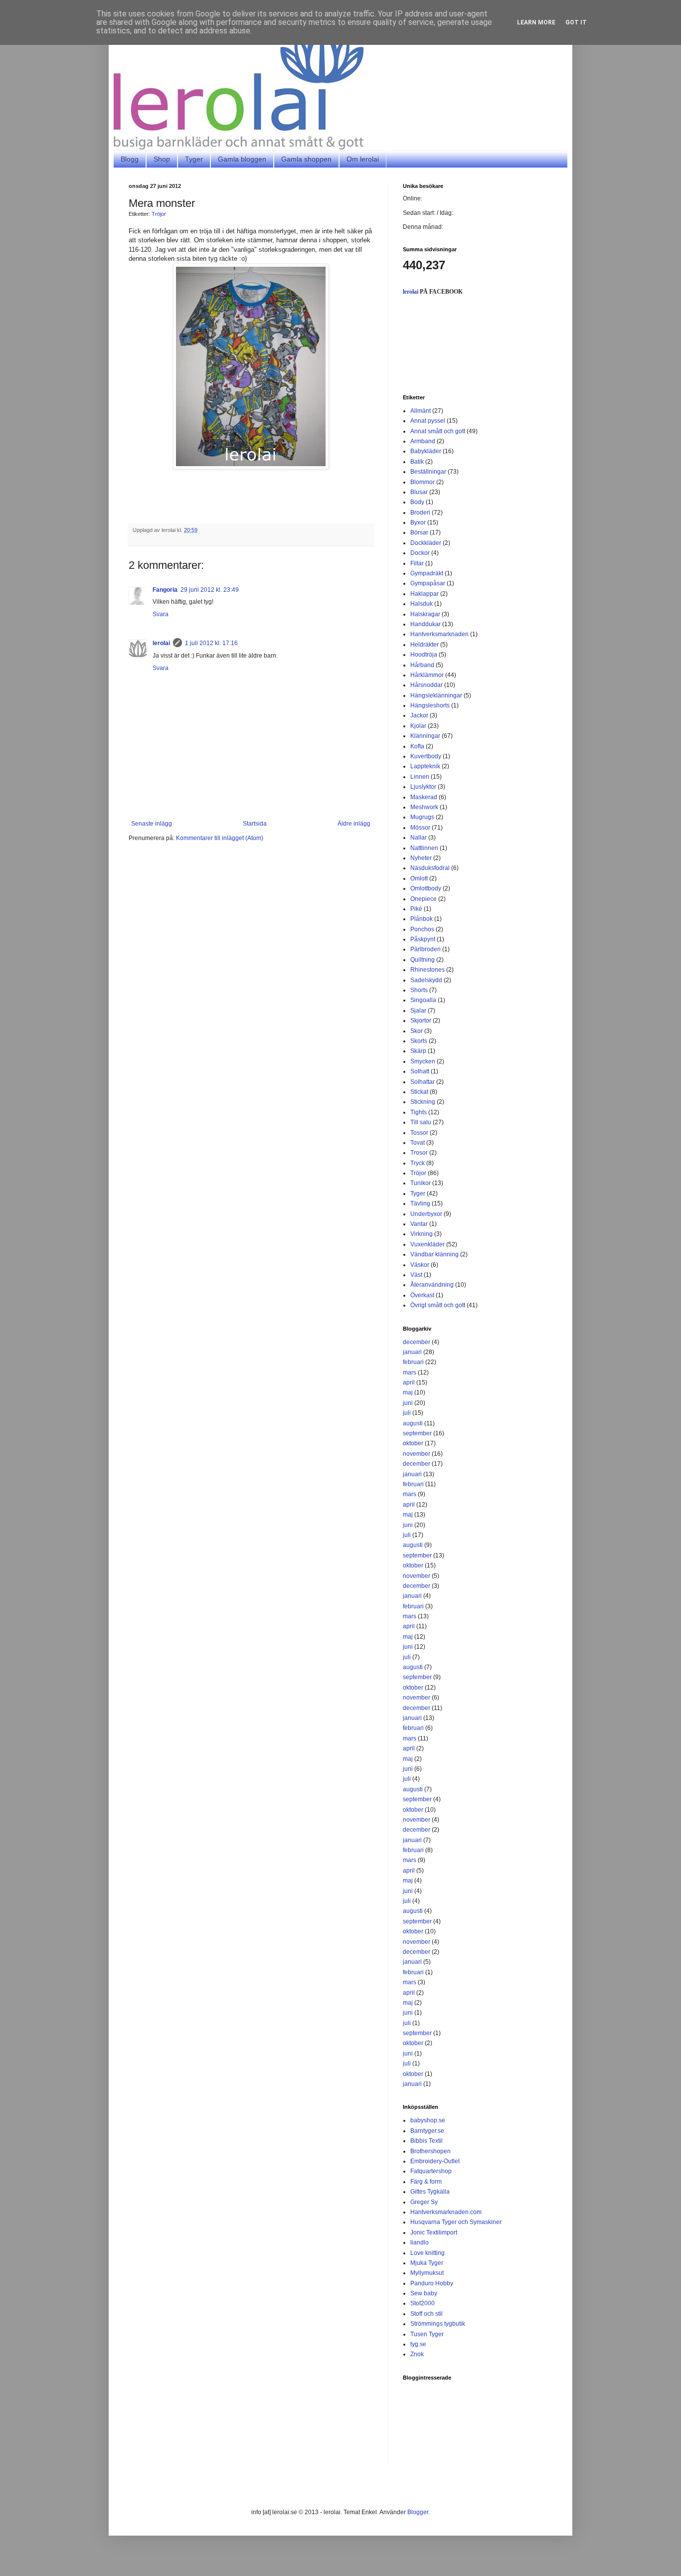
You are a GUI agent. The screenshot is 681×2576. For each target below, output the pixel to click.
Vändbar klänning (434, 1254)
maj (408, 1392)
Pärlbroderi (426, 949)
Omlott (419, 878)
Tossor (419, 1133)
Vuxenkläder (427, 1244)
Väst (416, 1275)
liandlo (420, 2242)
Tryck (418, 1163)
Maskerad (424, 797)
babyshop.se (428, 2120)
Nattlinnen (424, 848)
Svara (161, 614)
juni (408, 1403)
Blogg (130, 159)
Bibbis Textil (426, 2141)
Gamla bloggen (242, 159)
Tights (419, 1112)
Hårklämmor (427, 675)
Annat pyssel (428, 421)
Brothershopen (430, 2151)
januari (412, 1352)
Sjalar (418, 1011)
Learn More (536, 22)
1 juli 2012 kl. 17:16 (211, 643)
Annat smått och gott (438, 431)
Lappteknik (425, 766)
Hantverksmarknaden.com (446, 2212)
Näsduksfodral (430, 868)
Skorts (419, 1041)
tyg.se (418, 2344)
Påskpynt (423, 939)
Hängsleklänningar (436, 695)
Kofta (417, 746)
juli (407, 1413)
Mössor (420, 828)
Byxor (418, 522)
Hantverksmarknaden (439, 634)
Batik (417, 462)
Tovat (418, 1143)
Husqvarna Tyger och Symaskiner (456, 2222)
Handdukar (426, 624)
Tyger (194, 159)
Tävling (420, 1203)
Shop (162, 159)
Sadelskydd (426, 980)
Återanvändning (432, 1285)
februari (413, 1362)
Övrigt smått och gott (438, 1305)
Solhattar (423, 1082)
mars (410, 1373)
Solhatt (420, 1071)
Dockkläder (426, 543)
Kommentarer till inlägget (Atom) (220, 838)
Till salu (421, 1122)
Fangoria (165, 590)
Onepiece (424, 899)
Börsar (419, 532)
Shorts (419, 990)
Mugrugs (422, 817)
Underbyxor (426, 1214)
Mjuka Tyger (427, 2263)
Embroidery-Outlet (435, 2161)
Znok (417, 2354)
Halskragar (425, 614)
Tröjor (159, 214)
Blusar (419, 492)
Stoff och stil (426, 2314)
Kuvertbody (426, 756)
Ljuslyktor (423, 787)
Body (417, 502)
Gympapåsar (428, 583)
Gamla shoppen (306, 159)
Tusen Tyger (427, 2334)
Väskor (420, 1265)
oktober (413, 1443)
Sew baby (424, 2293)
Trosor (419, 1153)
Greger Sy (424, 2202)
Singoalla (423, 1000)
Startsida (255, 824)
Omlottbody (426, 888)
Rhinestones (427, 970)
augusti (413, 1423)
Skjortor (421, 1021)
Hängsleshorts (430, 705)
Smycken (423, 1061)
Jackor (419, 715)
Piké (416, 909)
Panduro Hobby (432, 2283)
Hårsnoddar (426, 685)
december (417, 1342)
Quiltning (423, 960)
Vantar (419, 1224)
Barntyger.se (427, 2131)
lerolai (161, 643)
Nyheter (421, 858)
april (409, 1382)
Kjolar (418, 726)
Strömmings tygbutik (438, 2324)
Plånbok (422, 919)
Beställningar (428, 472)
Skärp (418, 1051)
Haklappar (425, 594)
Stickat (419, 1092)
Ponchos (422, 929)
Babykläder (426, 451)
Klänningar (425, 736)
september (417, 1433)
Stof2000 (423, 2303)
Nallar (419, 838)
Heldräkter (425, 645)
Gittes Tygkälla (430, 2192)
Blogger (418, 2512)
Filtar (417, 563)
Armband (423, 441)
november (417, 1454)
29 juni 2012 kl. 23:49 (210, 590)
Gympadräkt (427, 573)
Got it (576, 22)
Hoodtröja (424, 655)
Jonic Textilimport (434, 2233)
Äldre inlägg (354, 824)
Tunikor (421, 1183)
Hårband (422, 665)
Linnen (420, 777)
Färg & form (426, 2182)
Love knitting (427, 2253)
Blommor (423, 482)
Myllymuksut (427, 2273)
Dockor (420, 553)
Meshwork (424, 807)
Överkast (422, 1295)
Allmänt (421, 411)
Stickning (423, 1102)
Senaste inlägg (152, 824)
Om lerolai (363, 159)
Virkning (422, 1234)
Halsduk (422, 604)
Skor (417, 1031)
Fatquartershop (431, 2171)
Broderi (420, 513)
